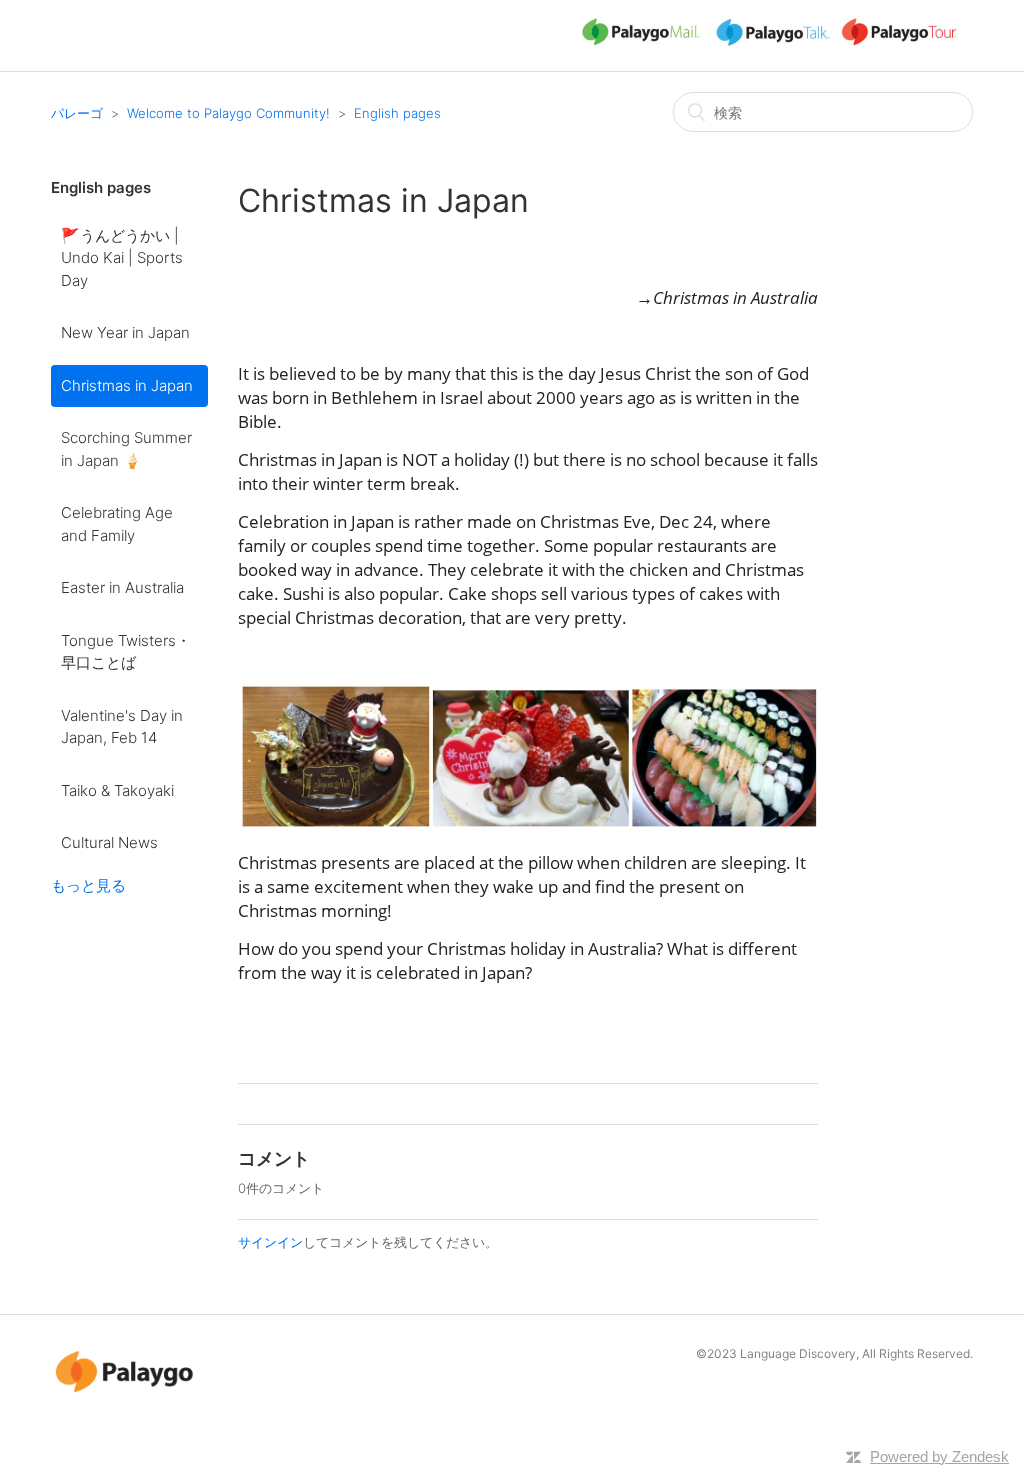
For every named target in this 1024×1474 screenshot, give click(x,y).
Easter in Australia (122, 587)
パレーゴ (77, 113)
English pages (397, 113)
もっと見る (88, 885)
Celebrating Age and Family (117, 524)
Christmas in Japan (127, 385)
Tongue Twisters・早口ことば (126, 652)
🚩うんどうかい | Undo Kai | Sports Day (122, 258)
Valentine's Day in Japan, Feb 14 (122, 727)
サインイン (270, 1242)
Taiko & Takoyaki (117, 790)
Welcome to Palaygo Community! (228, 113)
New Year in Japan (125, 332)
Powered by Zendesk (939, 1456)
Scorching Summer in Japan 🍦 (126, 449)
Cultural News (109, 842)
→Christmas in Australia (727, 297)
